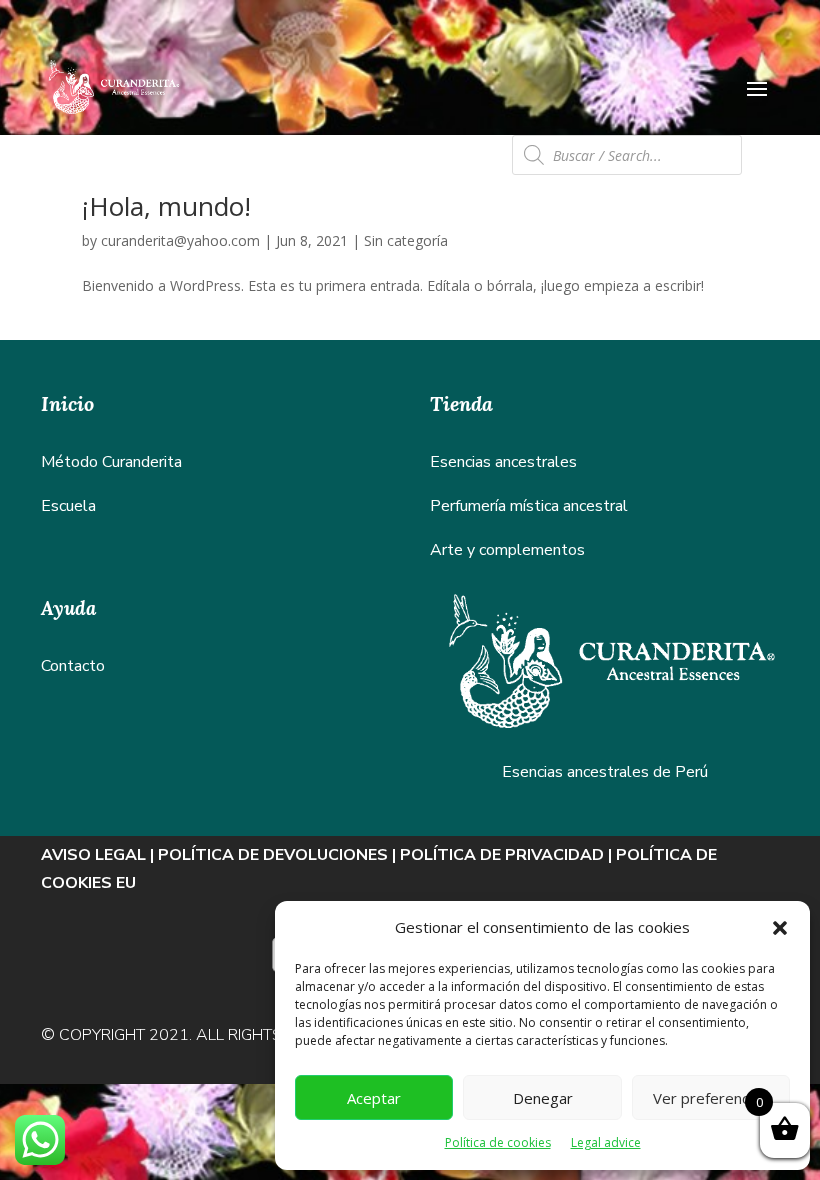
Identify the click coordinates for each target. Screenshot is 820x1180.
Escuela (68, 506)
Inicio (67, 403)
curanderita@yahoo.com (180, 240)
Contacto (73, 666)
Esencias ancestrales (503, 462)
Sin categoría (406, 240)
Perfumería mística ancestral (529, 506)
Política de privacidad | (508, 855)
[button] (780, 928)
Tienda (461, 403)
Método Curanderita (111, 462)
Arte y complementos (507, 550)
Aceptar (374, 1098)
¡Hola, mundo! (166, 206)
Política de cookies (498, 1142)
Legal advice (606, 1142)
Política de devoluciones (273, 855)
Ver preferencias (710, 1098)
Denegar (543, 1098)
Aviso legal (93, 855)
